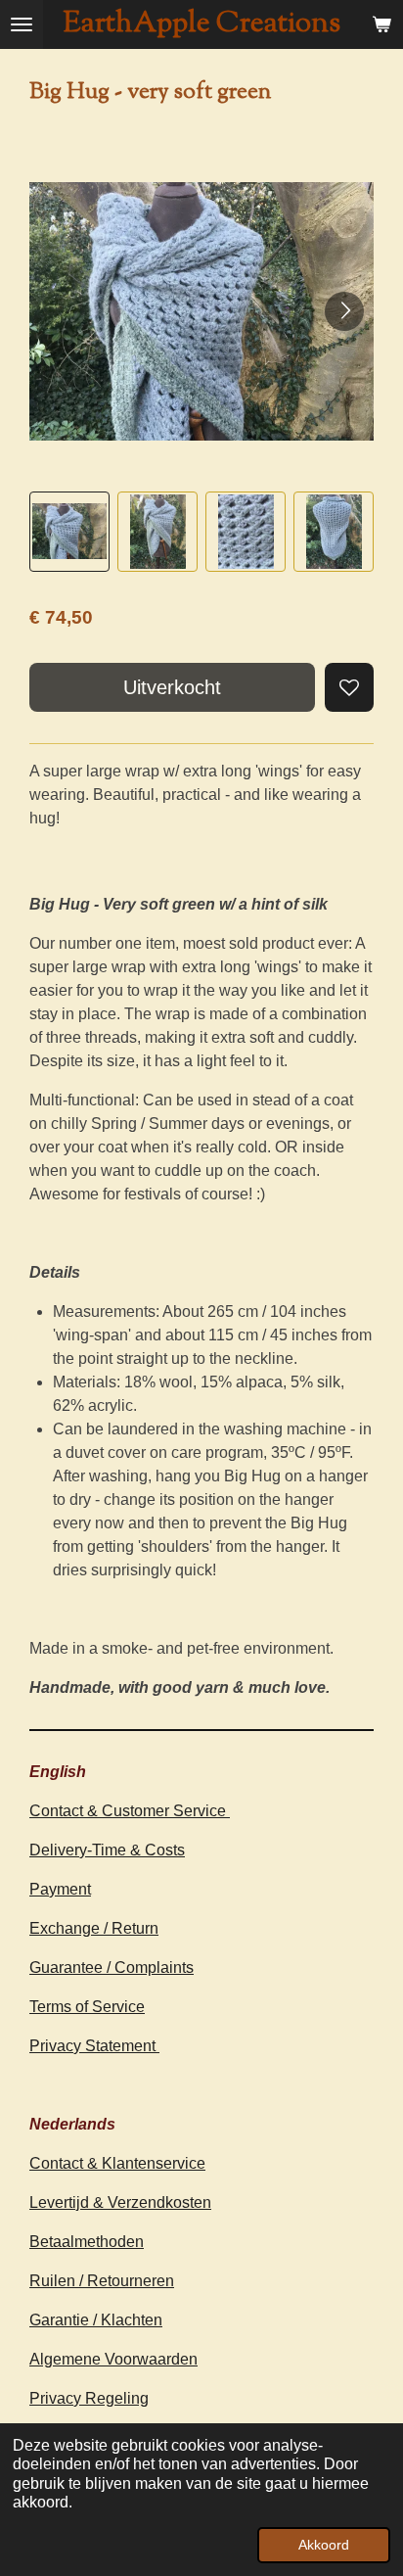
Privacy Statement (94, 2046)
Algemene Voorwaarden (113, 2359)
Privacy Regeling (89, 2398)
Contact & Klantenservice (117, 2163)
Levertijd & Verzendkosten (120, 2202)
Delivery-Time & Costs (107, 1850)
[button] (69, 532)
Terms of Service (87, 2007)
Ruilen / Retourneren (102, 2281)
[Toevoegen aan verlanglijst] (349, 687)
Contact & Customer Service (130, 1811)
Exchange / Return (94, 1928)
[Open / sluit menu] (22, 24)
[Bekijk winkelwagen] (381, 24)
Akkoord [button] (324, 2545)
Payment (60, 1889)
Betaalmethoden (87, 2242)
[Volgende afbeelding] (344, 311)
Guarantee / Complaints (112, 1967)
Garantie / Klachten (96, 2320)
